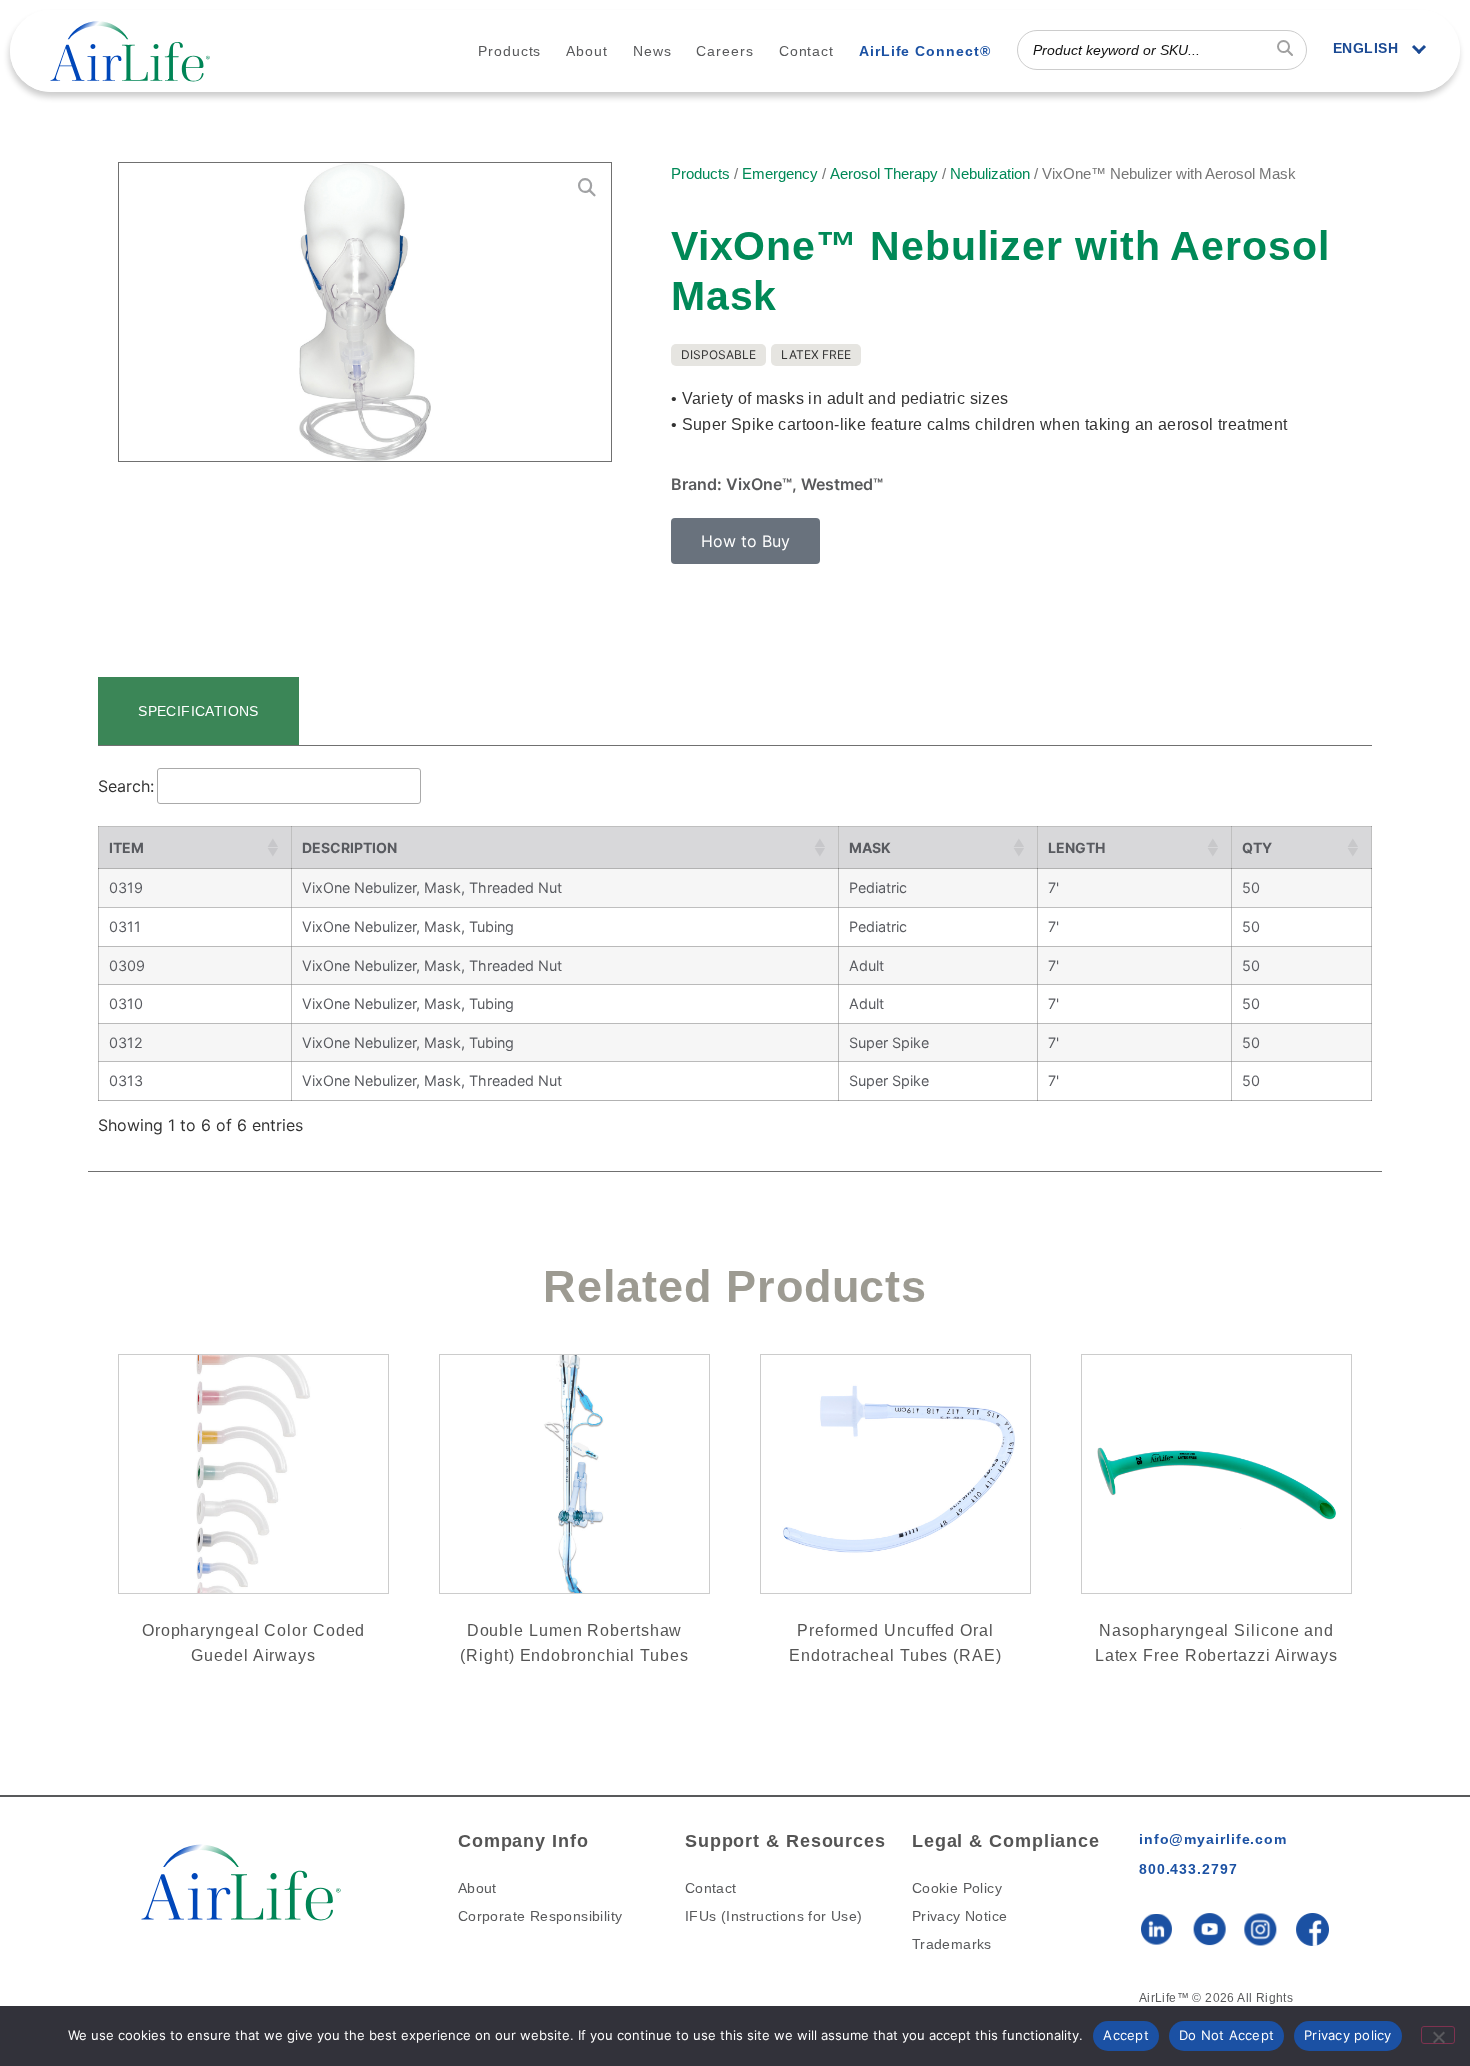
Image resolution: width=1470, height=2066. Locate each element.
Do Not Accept (1226, 2035)
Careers (724, 51)
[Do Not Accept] (1438, 2035)
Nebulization (990, 174)
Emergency (780, 174)
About (587, 51)
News (652, 51)
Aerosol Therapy (884, 174)
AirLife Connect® (924, 51)
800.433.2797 (1188, 1869)
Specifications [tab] (198, 711)
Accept (1126, 2035)
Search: (126, 786)
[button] (745, 541)
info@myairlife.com (1213, 1839)
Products (509, 51)
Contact (806, 51)
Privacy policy (1348, 2035)
